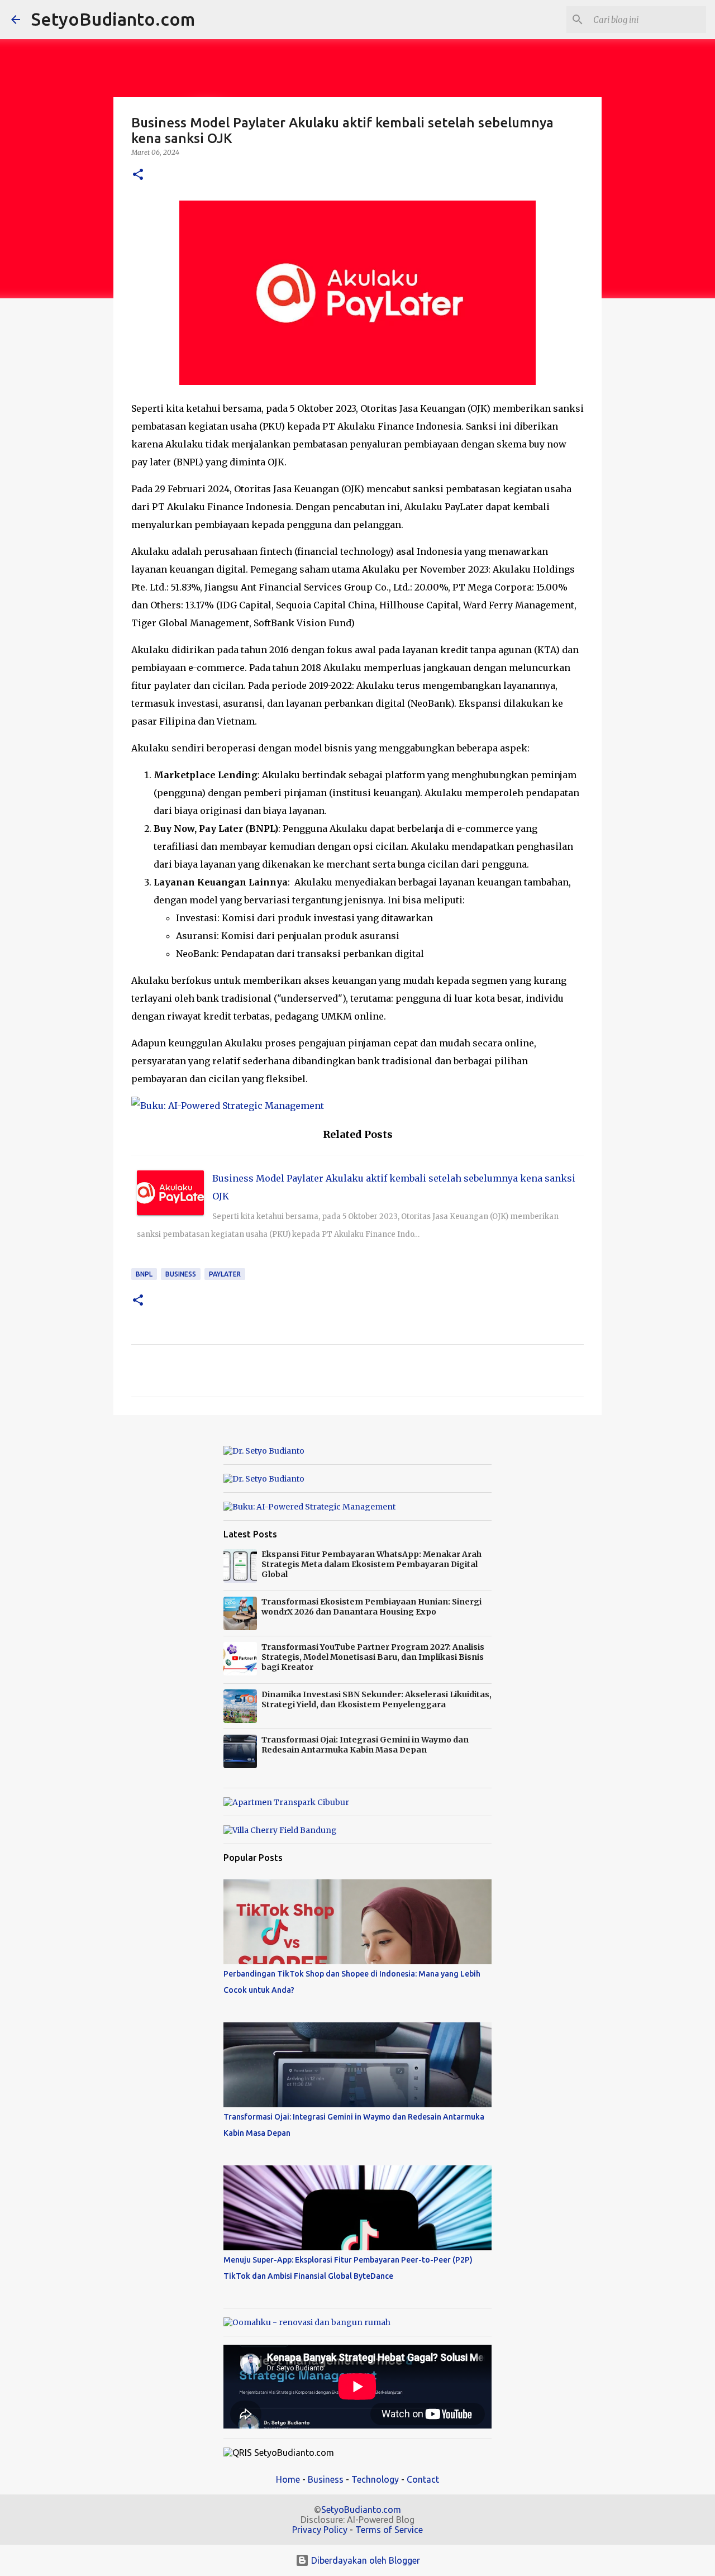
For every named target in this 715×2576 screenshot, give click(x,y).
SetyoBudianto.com (113, 19)
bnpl (144, 1274)
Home (288, 2479)
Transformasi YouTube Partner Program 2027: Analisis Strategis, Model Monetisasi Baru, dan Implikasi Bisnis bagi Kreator (373, 1657)
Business (181, 1274)
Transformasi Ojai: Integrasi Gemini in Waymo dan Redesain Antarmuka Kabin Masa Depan (365, 1745)
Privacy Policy (320, 2530)
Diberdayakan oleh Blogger (364, 2560)
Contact (423, 2479)
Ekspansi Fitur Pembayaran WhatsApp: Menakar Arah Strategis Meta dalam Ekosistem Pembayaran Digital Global (371, 1564)
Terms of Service (389, 2530)
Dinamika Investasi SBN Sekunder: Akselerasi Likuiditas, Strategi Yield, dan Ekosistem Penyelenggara (376, 1699)
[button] (138, 175)
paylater (225, 1274)
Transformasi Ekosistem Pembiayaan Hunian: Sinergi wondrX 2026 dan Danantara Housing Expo (371, 1607)
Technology (375, 2479)
